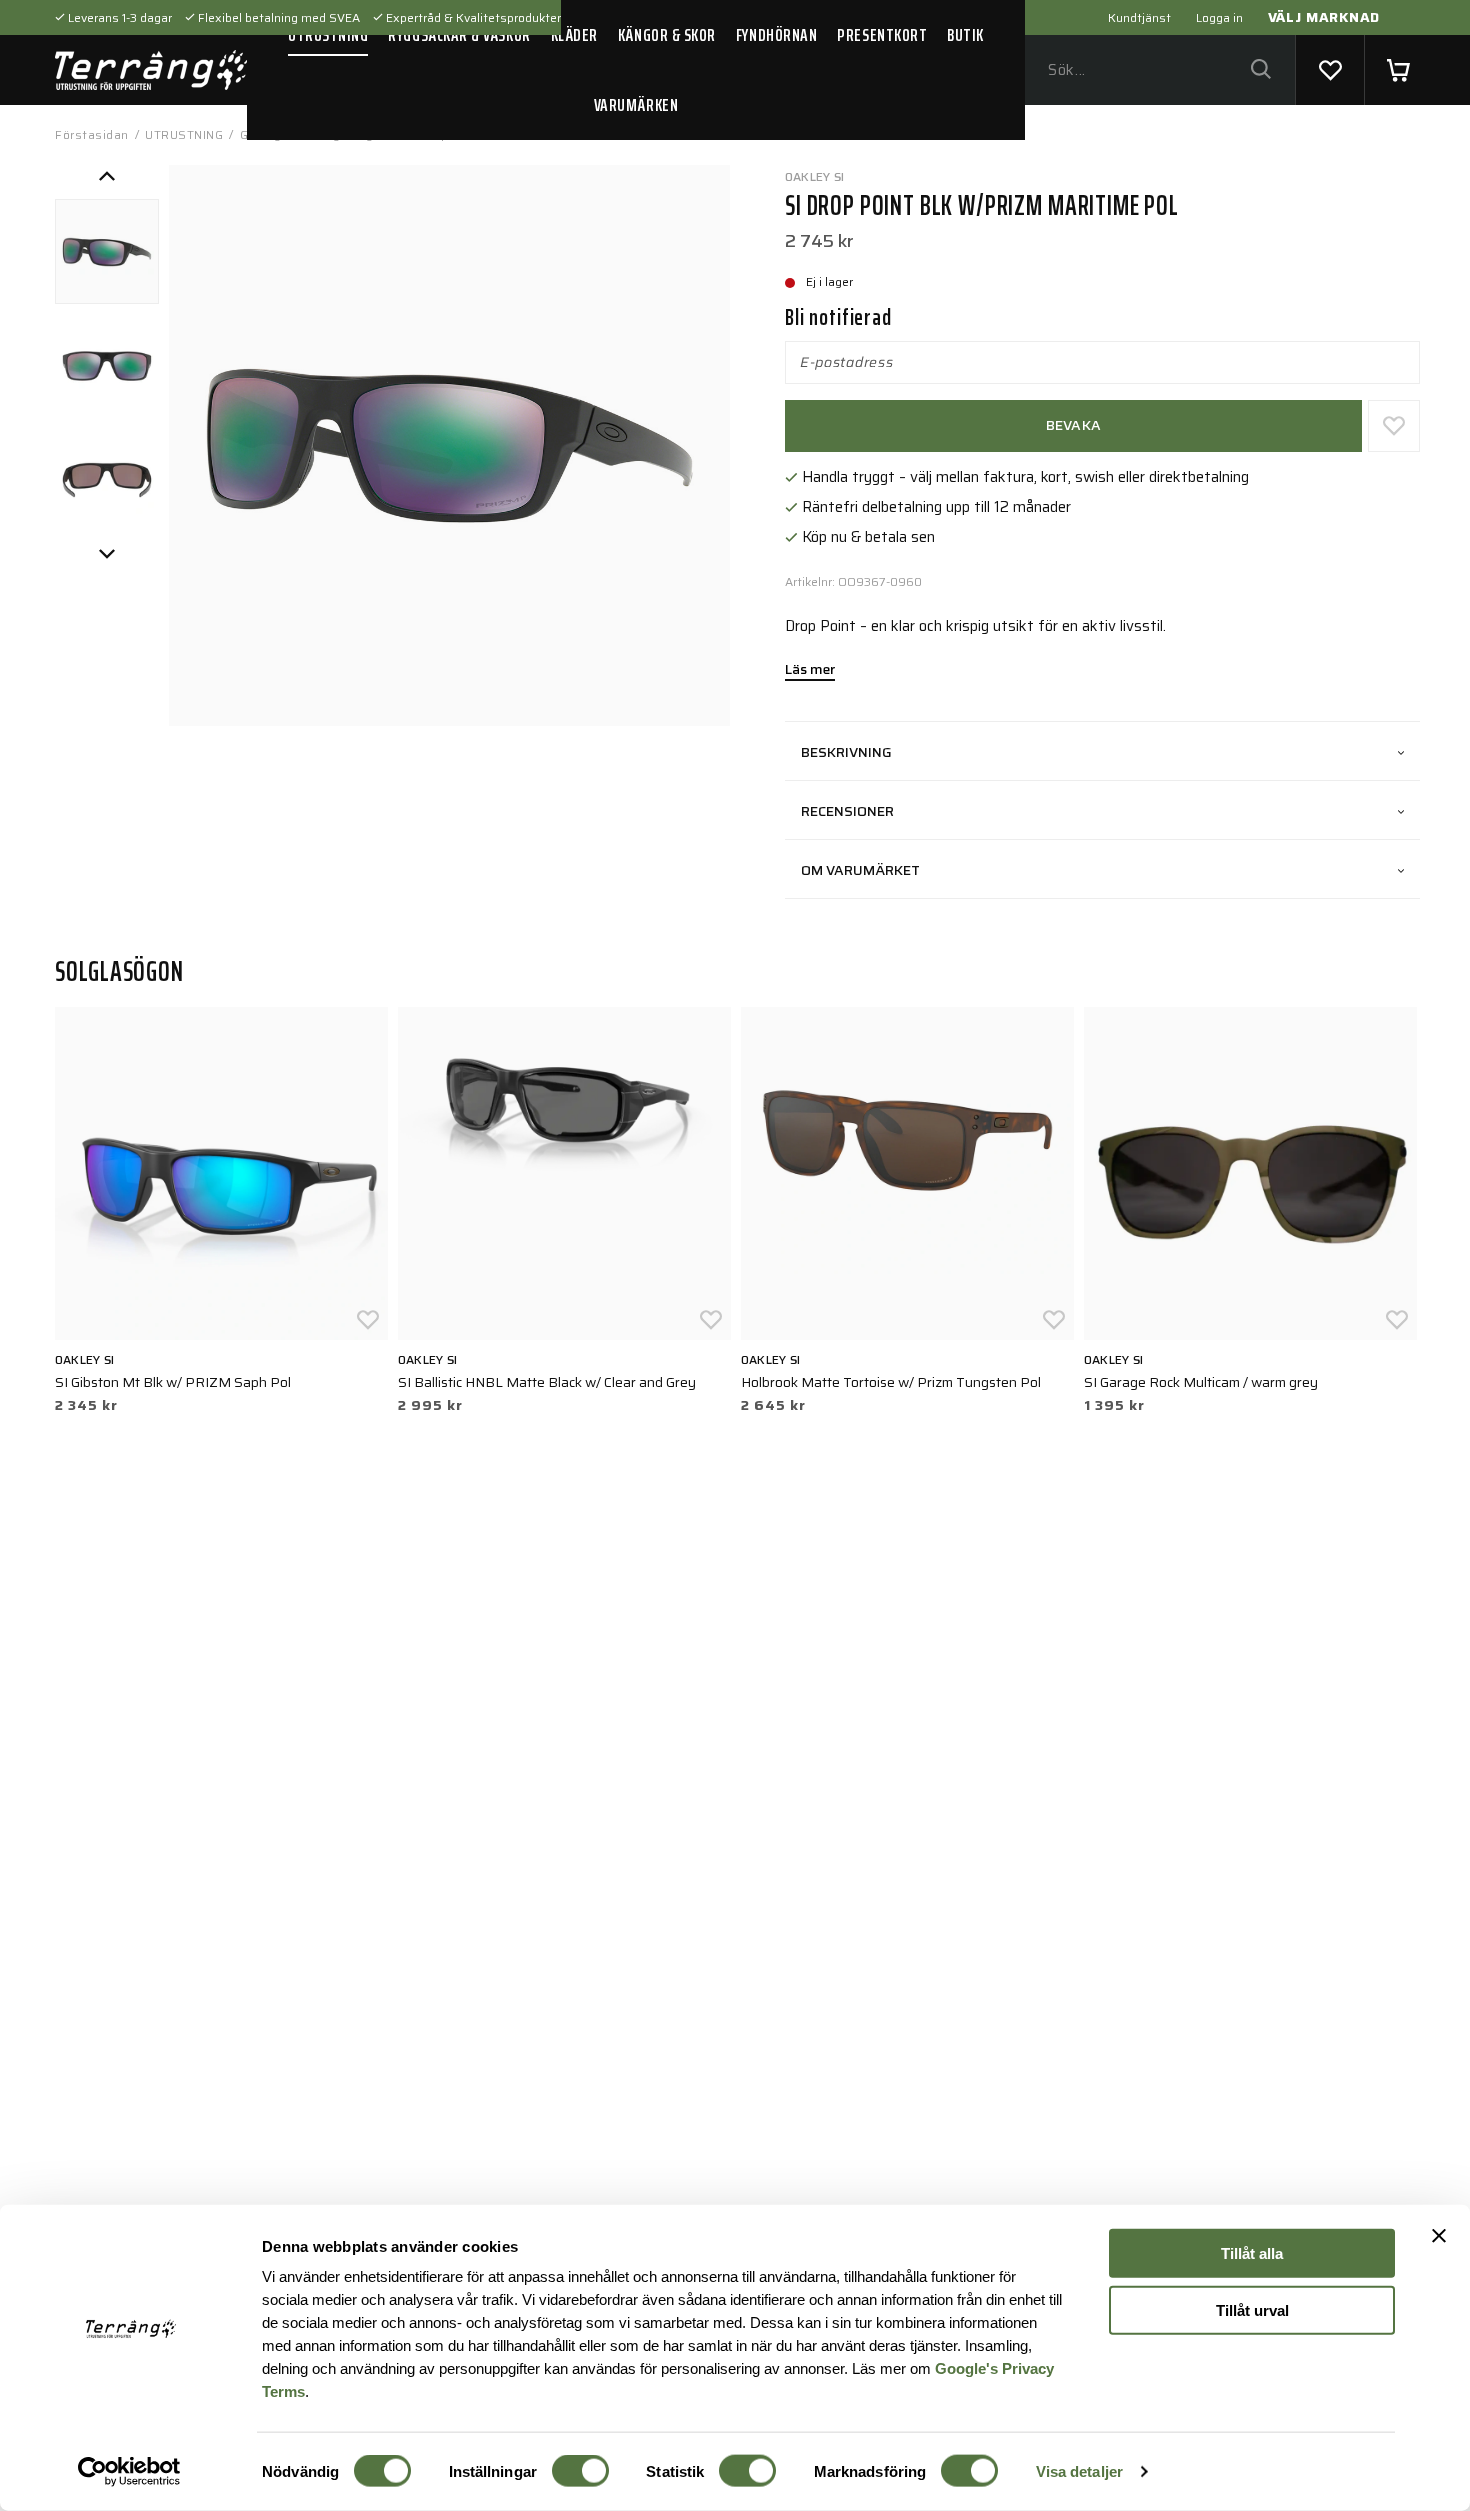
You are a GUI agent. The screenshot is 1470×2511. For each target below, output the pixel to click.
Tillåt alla (1252, 2253)
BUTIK (965, 35)
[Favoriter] (1330, 70)
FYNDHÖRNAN (776, 35)
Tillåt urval (1252, 2309)
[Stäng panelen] (1439, 2236)
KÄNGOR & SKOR (667, 35)
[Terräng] (151, 70)
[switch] (580, 2471)
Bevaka (1074, 425)
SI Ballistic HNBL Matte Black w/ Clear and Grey (547, 1382)
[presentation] (107, 251)
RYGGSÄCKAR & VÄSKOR (459, 35)
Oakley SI (814, 176)
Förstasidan (92, 134)
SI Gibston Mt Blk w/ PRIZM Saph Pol (173, 1382)
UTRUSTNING (328, 35)
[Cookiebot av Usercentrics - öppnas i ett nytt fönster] (129, 2472)
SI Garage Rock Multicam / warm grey (1201, 1382)
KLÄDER (574, 35)
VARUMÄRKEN (636, 105)
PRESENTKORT (882, 35)
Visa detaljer (1079, 2471)
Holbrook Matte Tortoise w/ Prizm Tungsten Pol (891, 1382)
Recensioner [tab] (847, 811)
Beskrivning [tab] (846, 752)
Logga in (1219, 17)
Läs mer (810, 671)
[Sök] (1260, 70)
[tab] (107, 251)
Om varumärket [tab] (860, 870)
